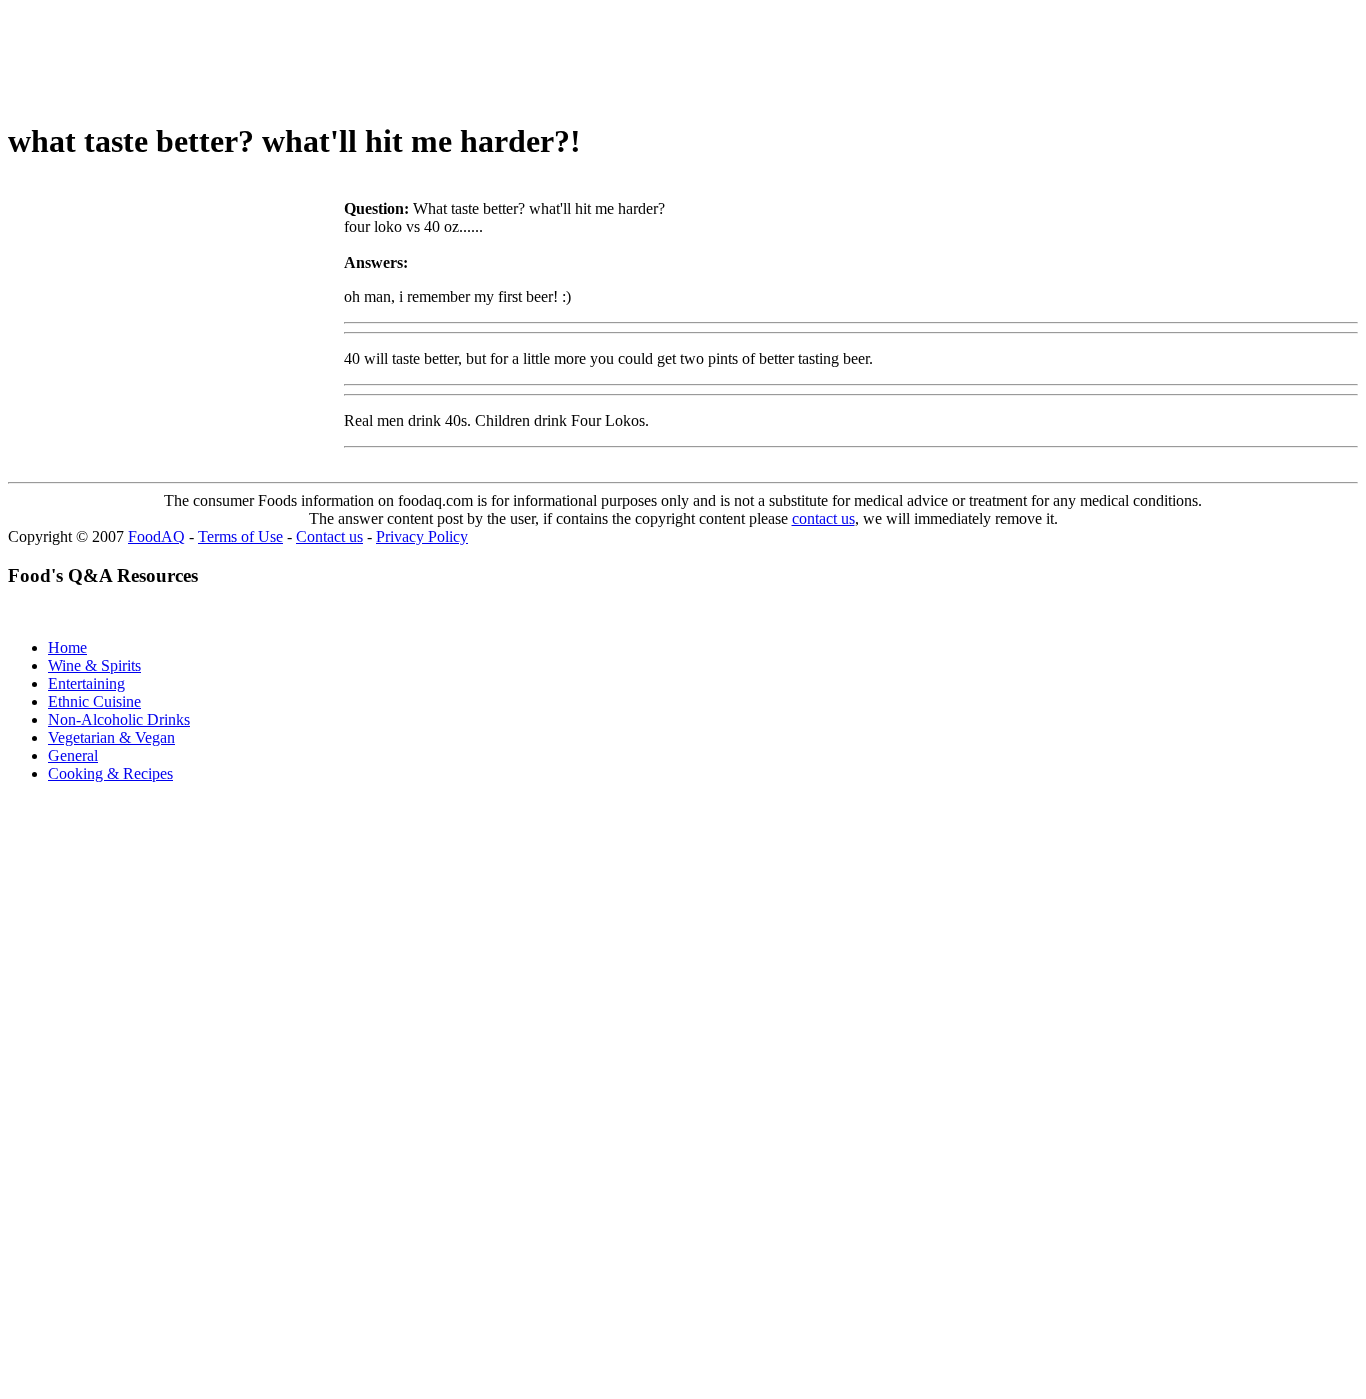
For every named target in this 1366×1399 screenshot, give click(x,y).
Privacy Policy (422, 536)
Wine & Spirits (94, 665)
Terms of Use (240, 536)
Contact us (329, 536)
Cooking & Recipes (110, 773)
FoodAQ (156, 536)
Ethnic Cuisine (94, 701)
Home (67, 647)
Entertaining (86, 683)
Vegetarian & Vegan (111, 737)
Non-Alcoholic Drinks (119, 719)
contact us (823, 518)
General (73, 755)
